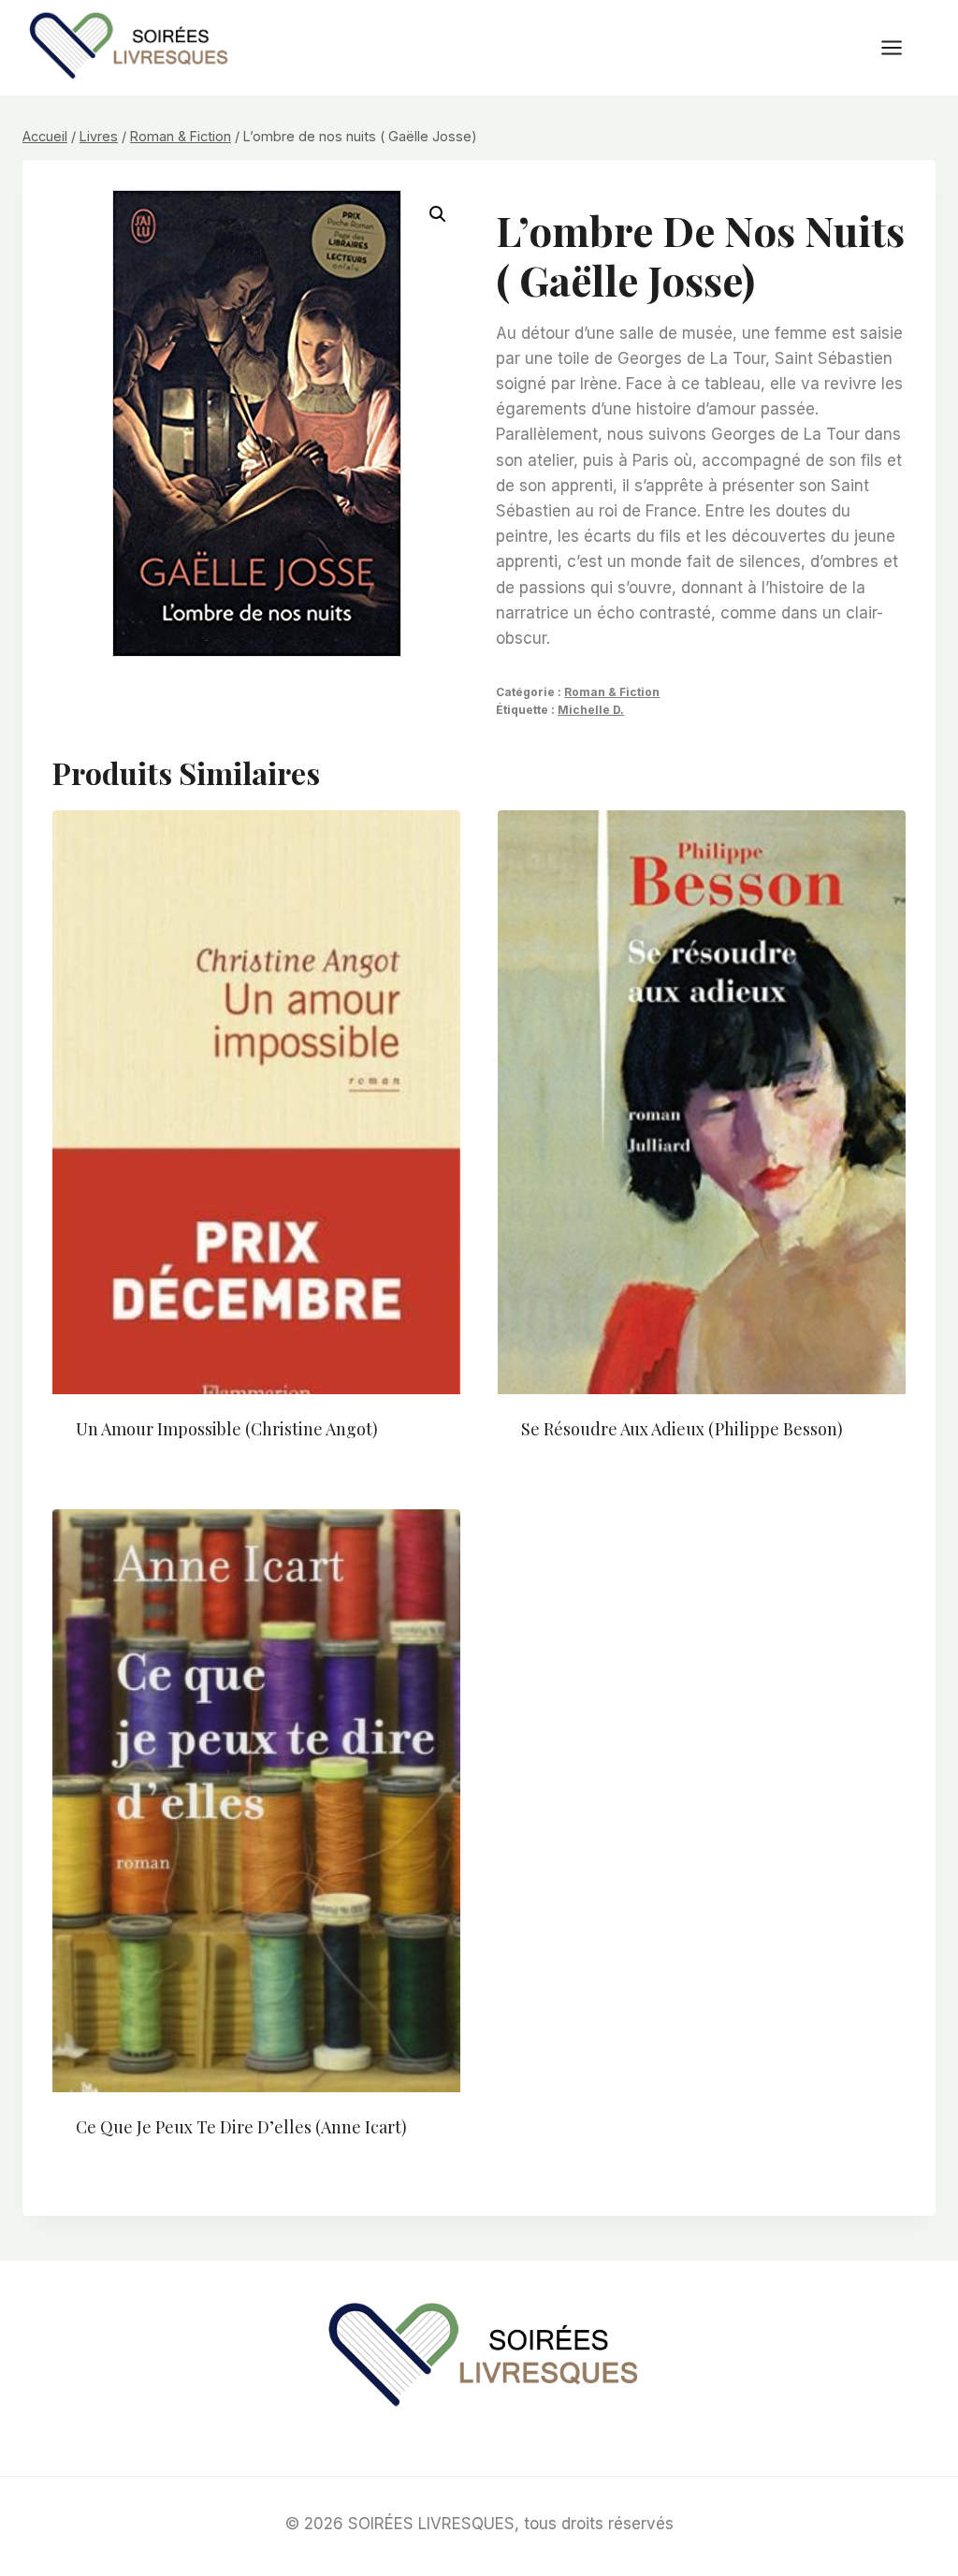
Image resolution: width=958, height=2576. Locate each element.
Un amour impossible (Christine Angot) (227, 1429)
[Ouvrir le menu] (901, 47)
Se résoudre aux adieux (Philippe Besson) (682, 1429)
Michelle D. (591, 710)
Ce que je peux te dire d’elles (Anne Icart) (241, 2127)
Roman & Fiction (612, 692)
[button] (438, 214)
